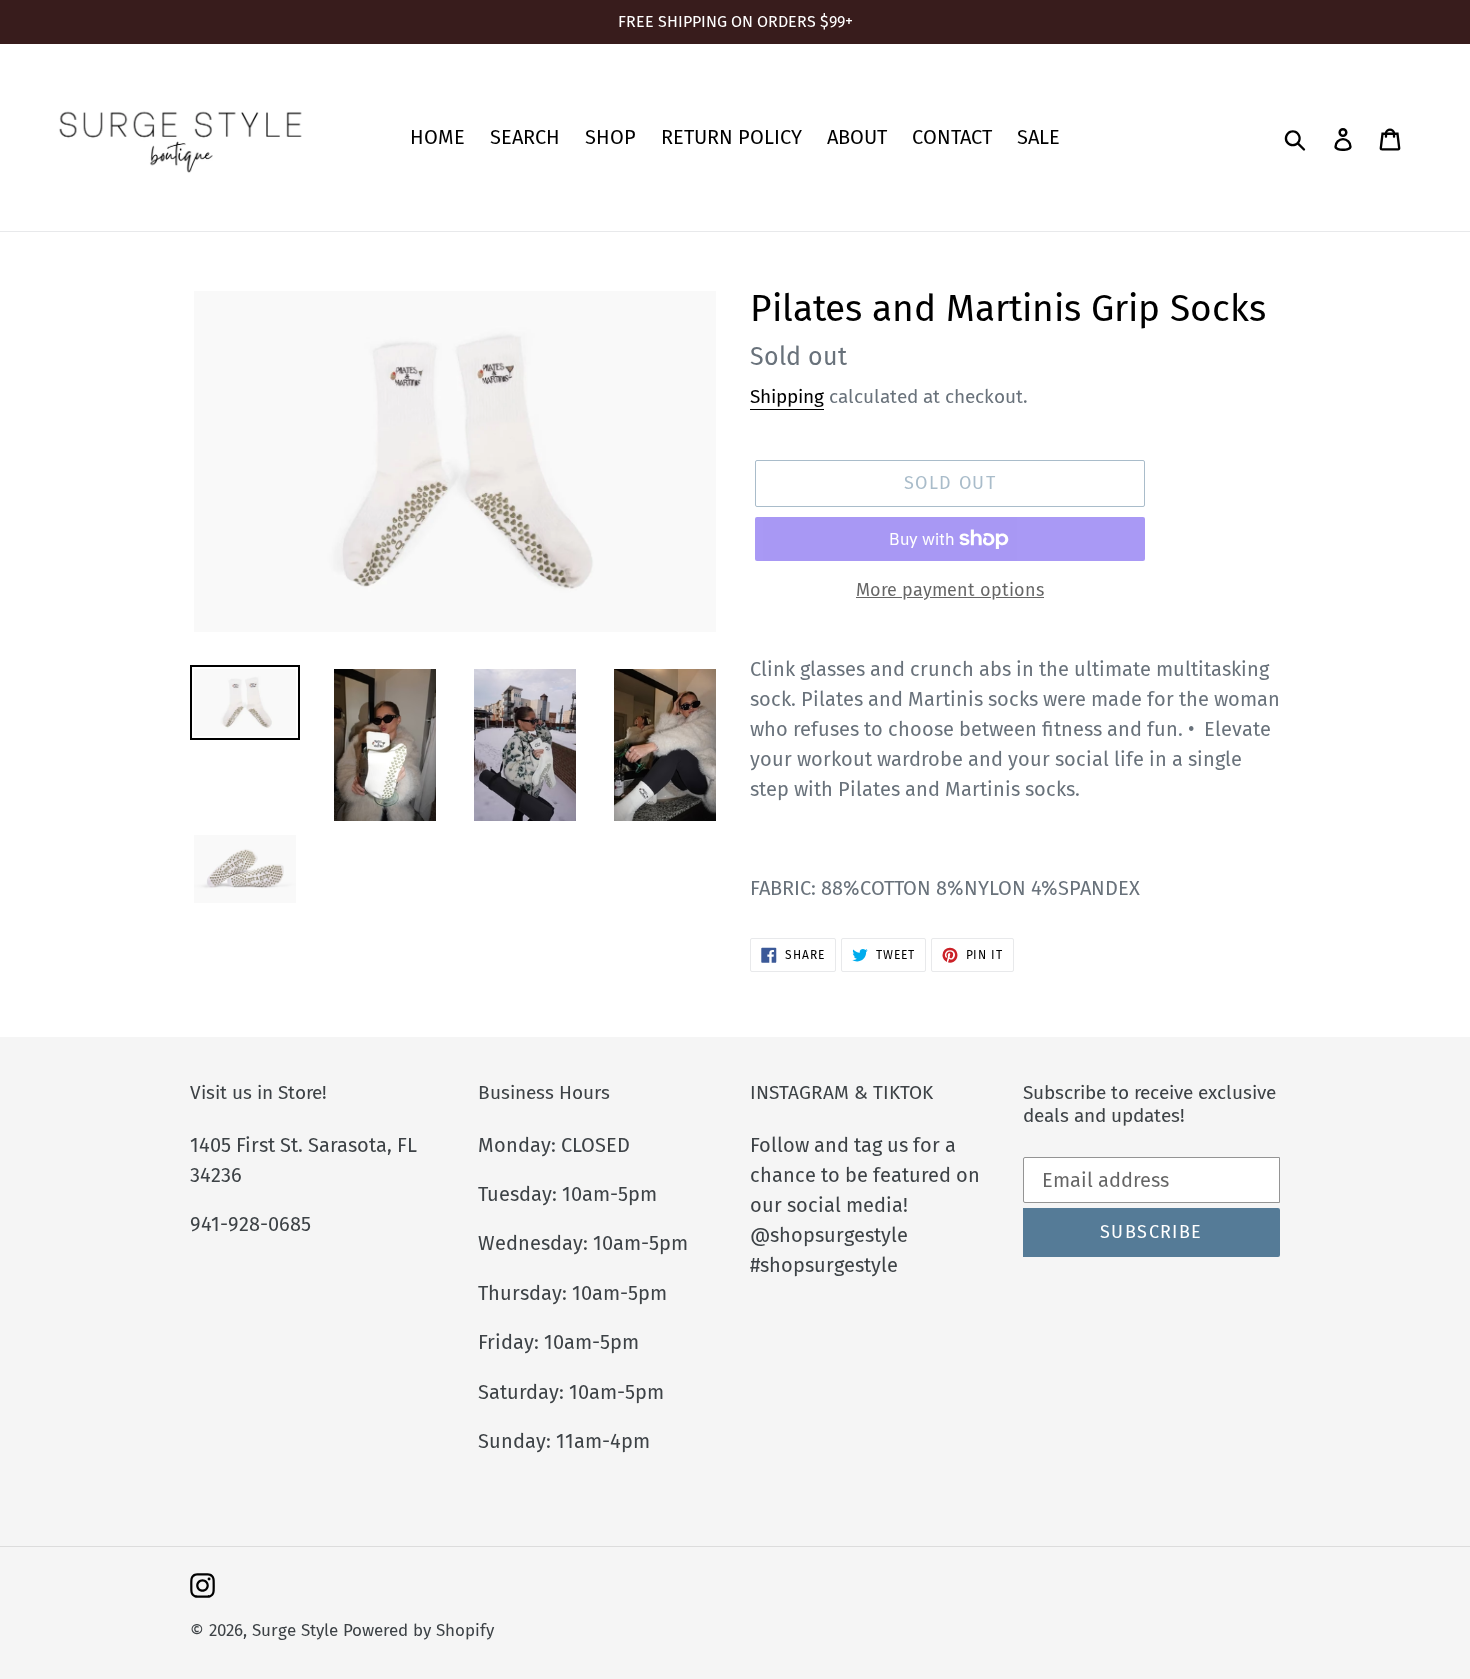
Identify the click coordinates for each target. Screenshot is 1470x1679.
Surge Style (295, 1630)
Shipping (787, 396)
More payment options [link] (950, 590)
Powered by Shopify (418, 1630)
